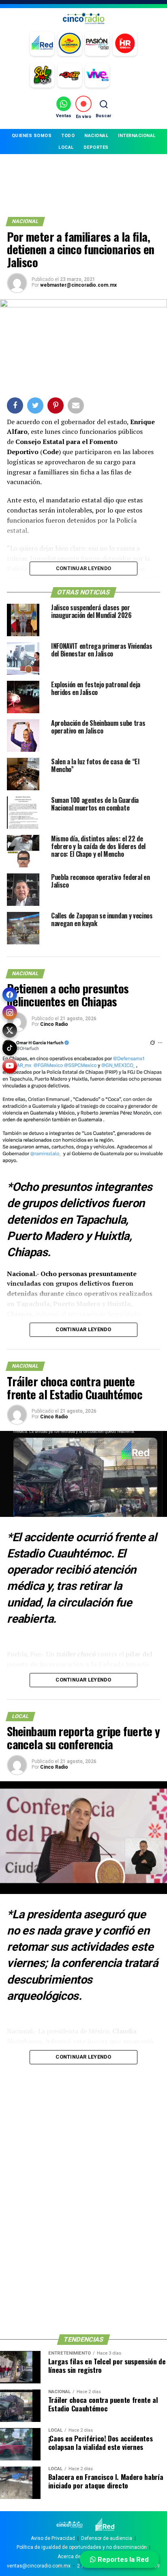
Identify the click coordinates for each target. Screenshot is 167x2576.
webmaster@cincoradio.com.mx (78, 285)
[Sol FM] (42, 75)
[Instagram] (10, 1012)
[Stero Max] (70, 75)
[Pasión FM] (97, 44)
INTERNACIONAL (137, 136)
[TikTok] (10, 1048)
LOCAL (66, 147)
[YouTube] (10, 1066)
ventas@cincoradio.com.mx (39, 2566)
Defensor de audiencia (107, 2538)
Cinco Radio (54, 1024)
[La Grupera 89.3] (70, 44)
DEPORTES (96, 147)
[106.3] (97, 75)
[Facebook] (10, 995)
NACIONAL (96, 136)
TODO (68, 136)
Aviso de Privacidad (53, 2538)
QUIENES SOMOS (32, 136)
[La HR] (125, 44)
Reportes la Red (122, 2559)
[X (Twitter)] (10, 1030)
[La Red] (42, 44)
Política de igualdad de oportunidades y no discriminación (82, 2547)
